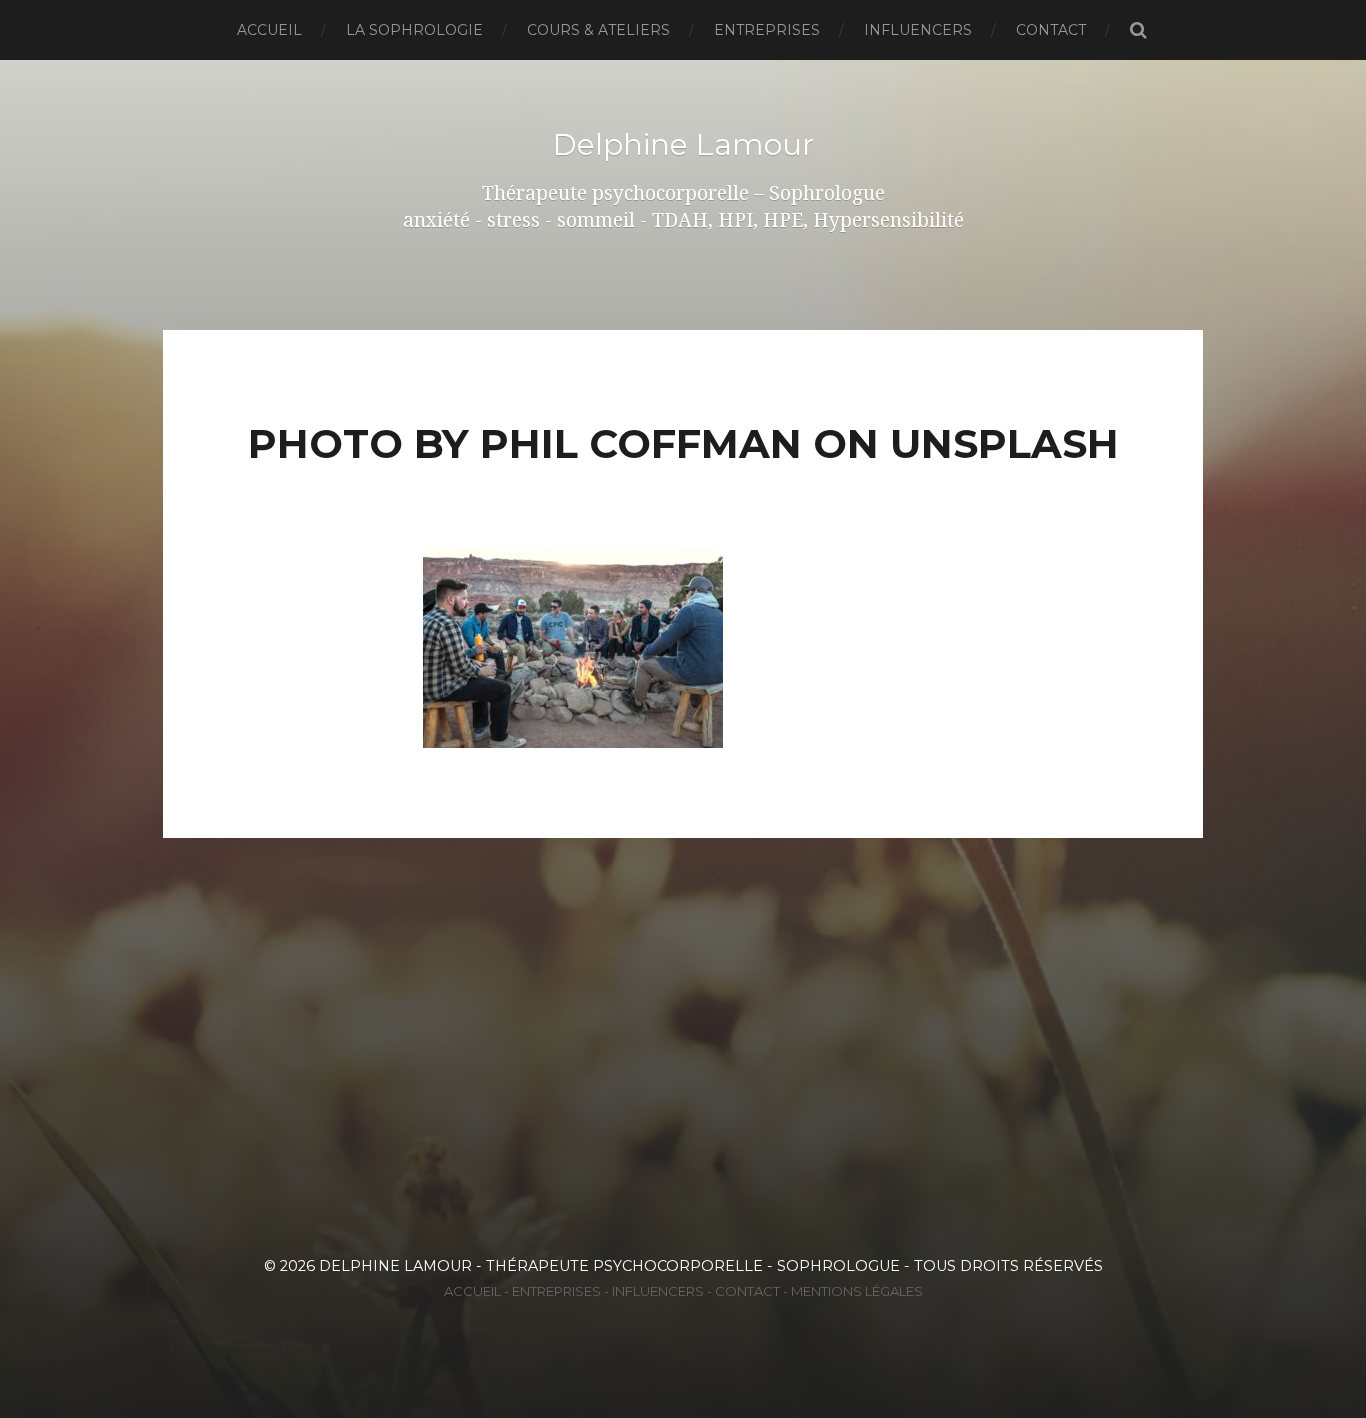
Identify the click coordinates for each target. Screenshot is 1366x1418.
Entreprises (767, 30)
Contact (1051, 30)
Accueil (269, 30)
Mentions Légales (857, 1291)
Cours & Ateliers (598, 30)
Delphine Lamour (683, 144)
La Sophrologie (414, 30)
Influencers (918, 30)
